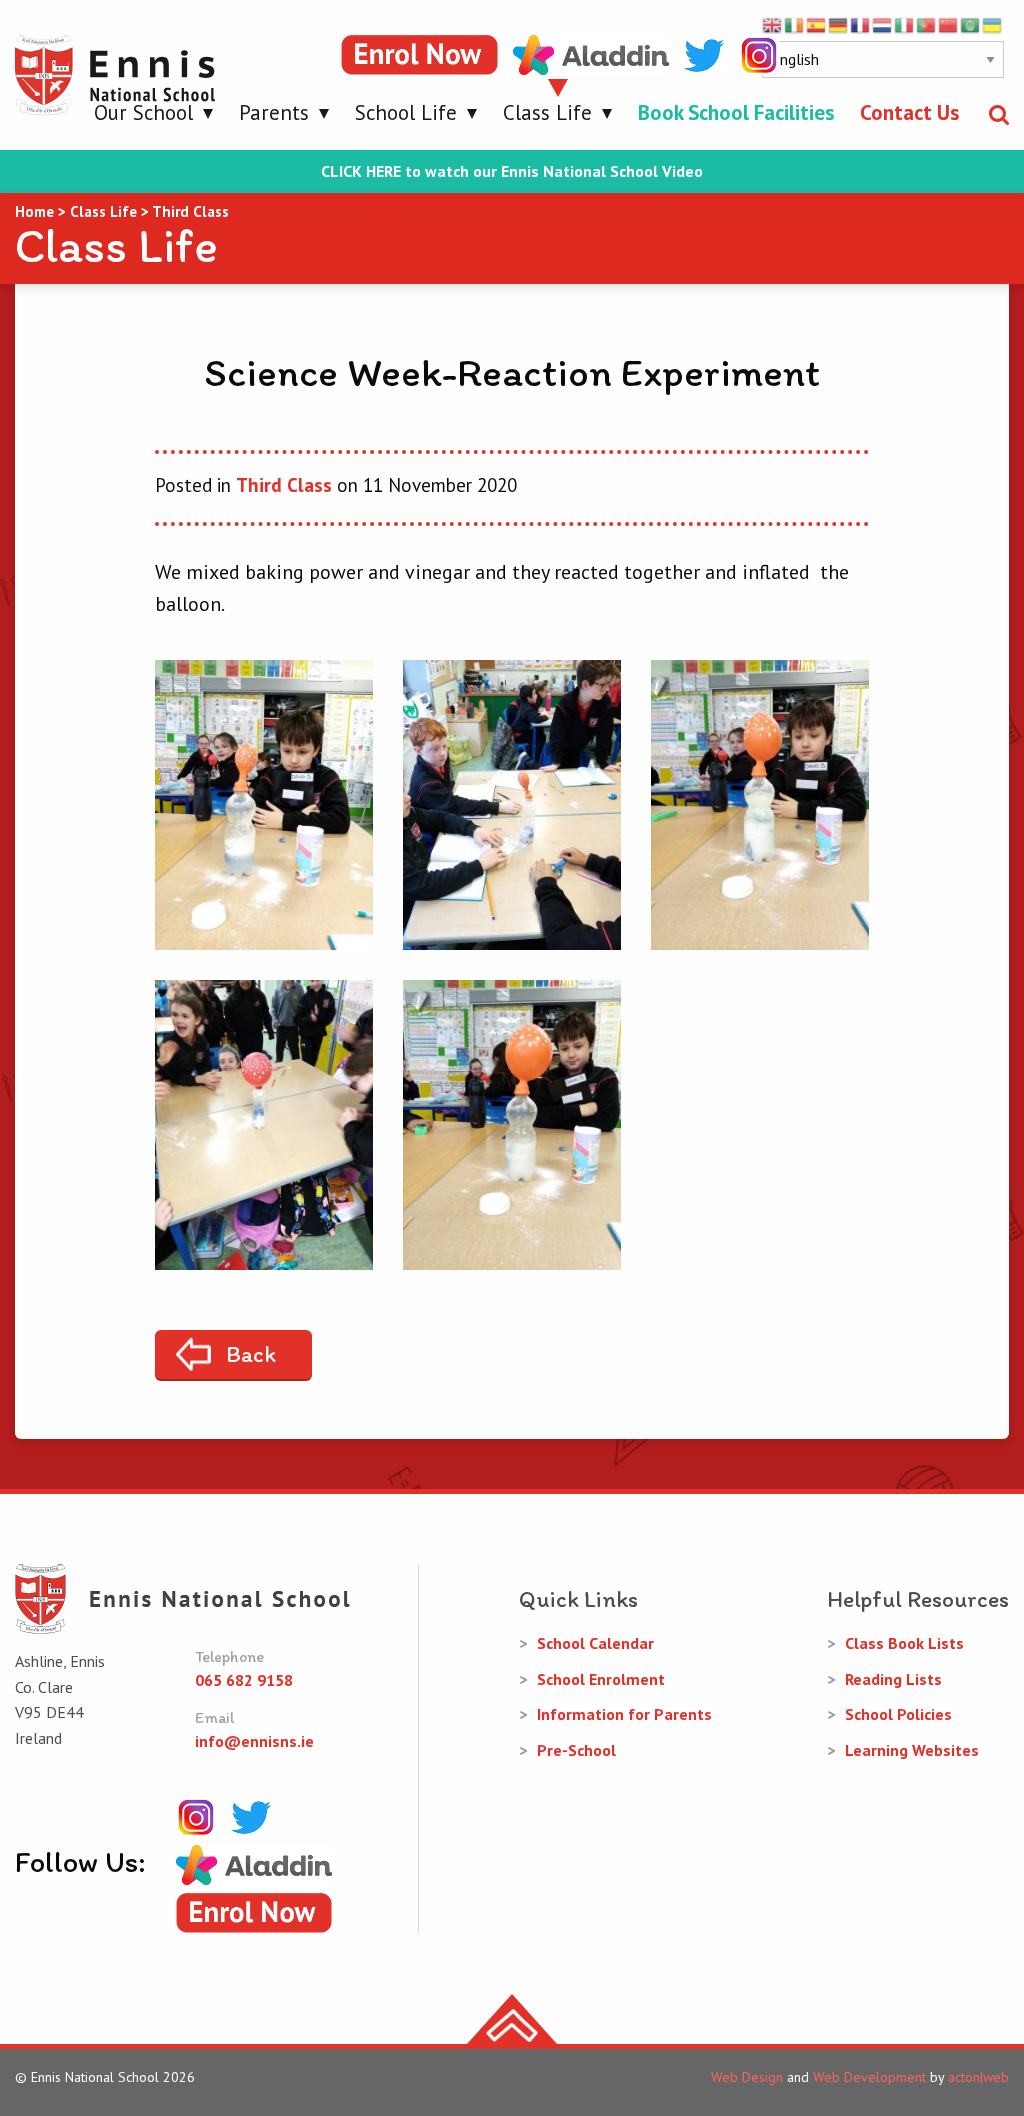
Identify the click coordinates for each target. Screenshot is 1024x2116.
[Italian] (905, 24)
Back (251, 1354)
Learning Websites (912, 1750)
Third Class (284, 485)
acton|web (978, 2077)
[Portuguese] (927, 24)
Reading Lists (893, 1679)
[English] (773, 24)
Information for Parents (624, 1714)
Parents (274, 112)
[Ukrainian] (993, 24)
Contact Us (909, 112)
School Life (406, 112)
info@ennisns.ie (254, 1741)
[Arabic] (971, 24)
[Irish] (795, 24)
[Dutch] (883, 24)
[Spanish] (817, 24)
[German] (839, 24)
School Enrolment (601, 1679)
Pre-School (576, 1750)
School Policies (898, 1714)
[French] (861, 24)
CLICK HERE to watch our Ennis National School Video (512, 171)
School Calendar (595, 1643)
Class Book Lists (904, 1643)
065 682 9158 (244, 1680)
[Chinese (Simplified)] (949, 24)
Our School (143, 112)
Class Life (547, 112)
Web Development (869, 2077)
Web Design (747, 2077)
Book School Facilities (736, 112)
